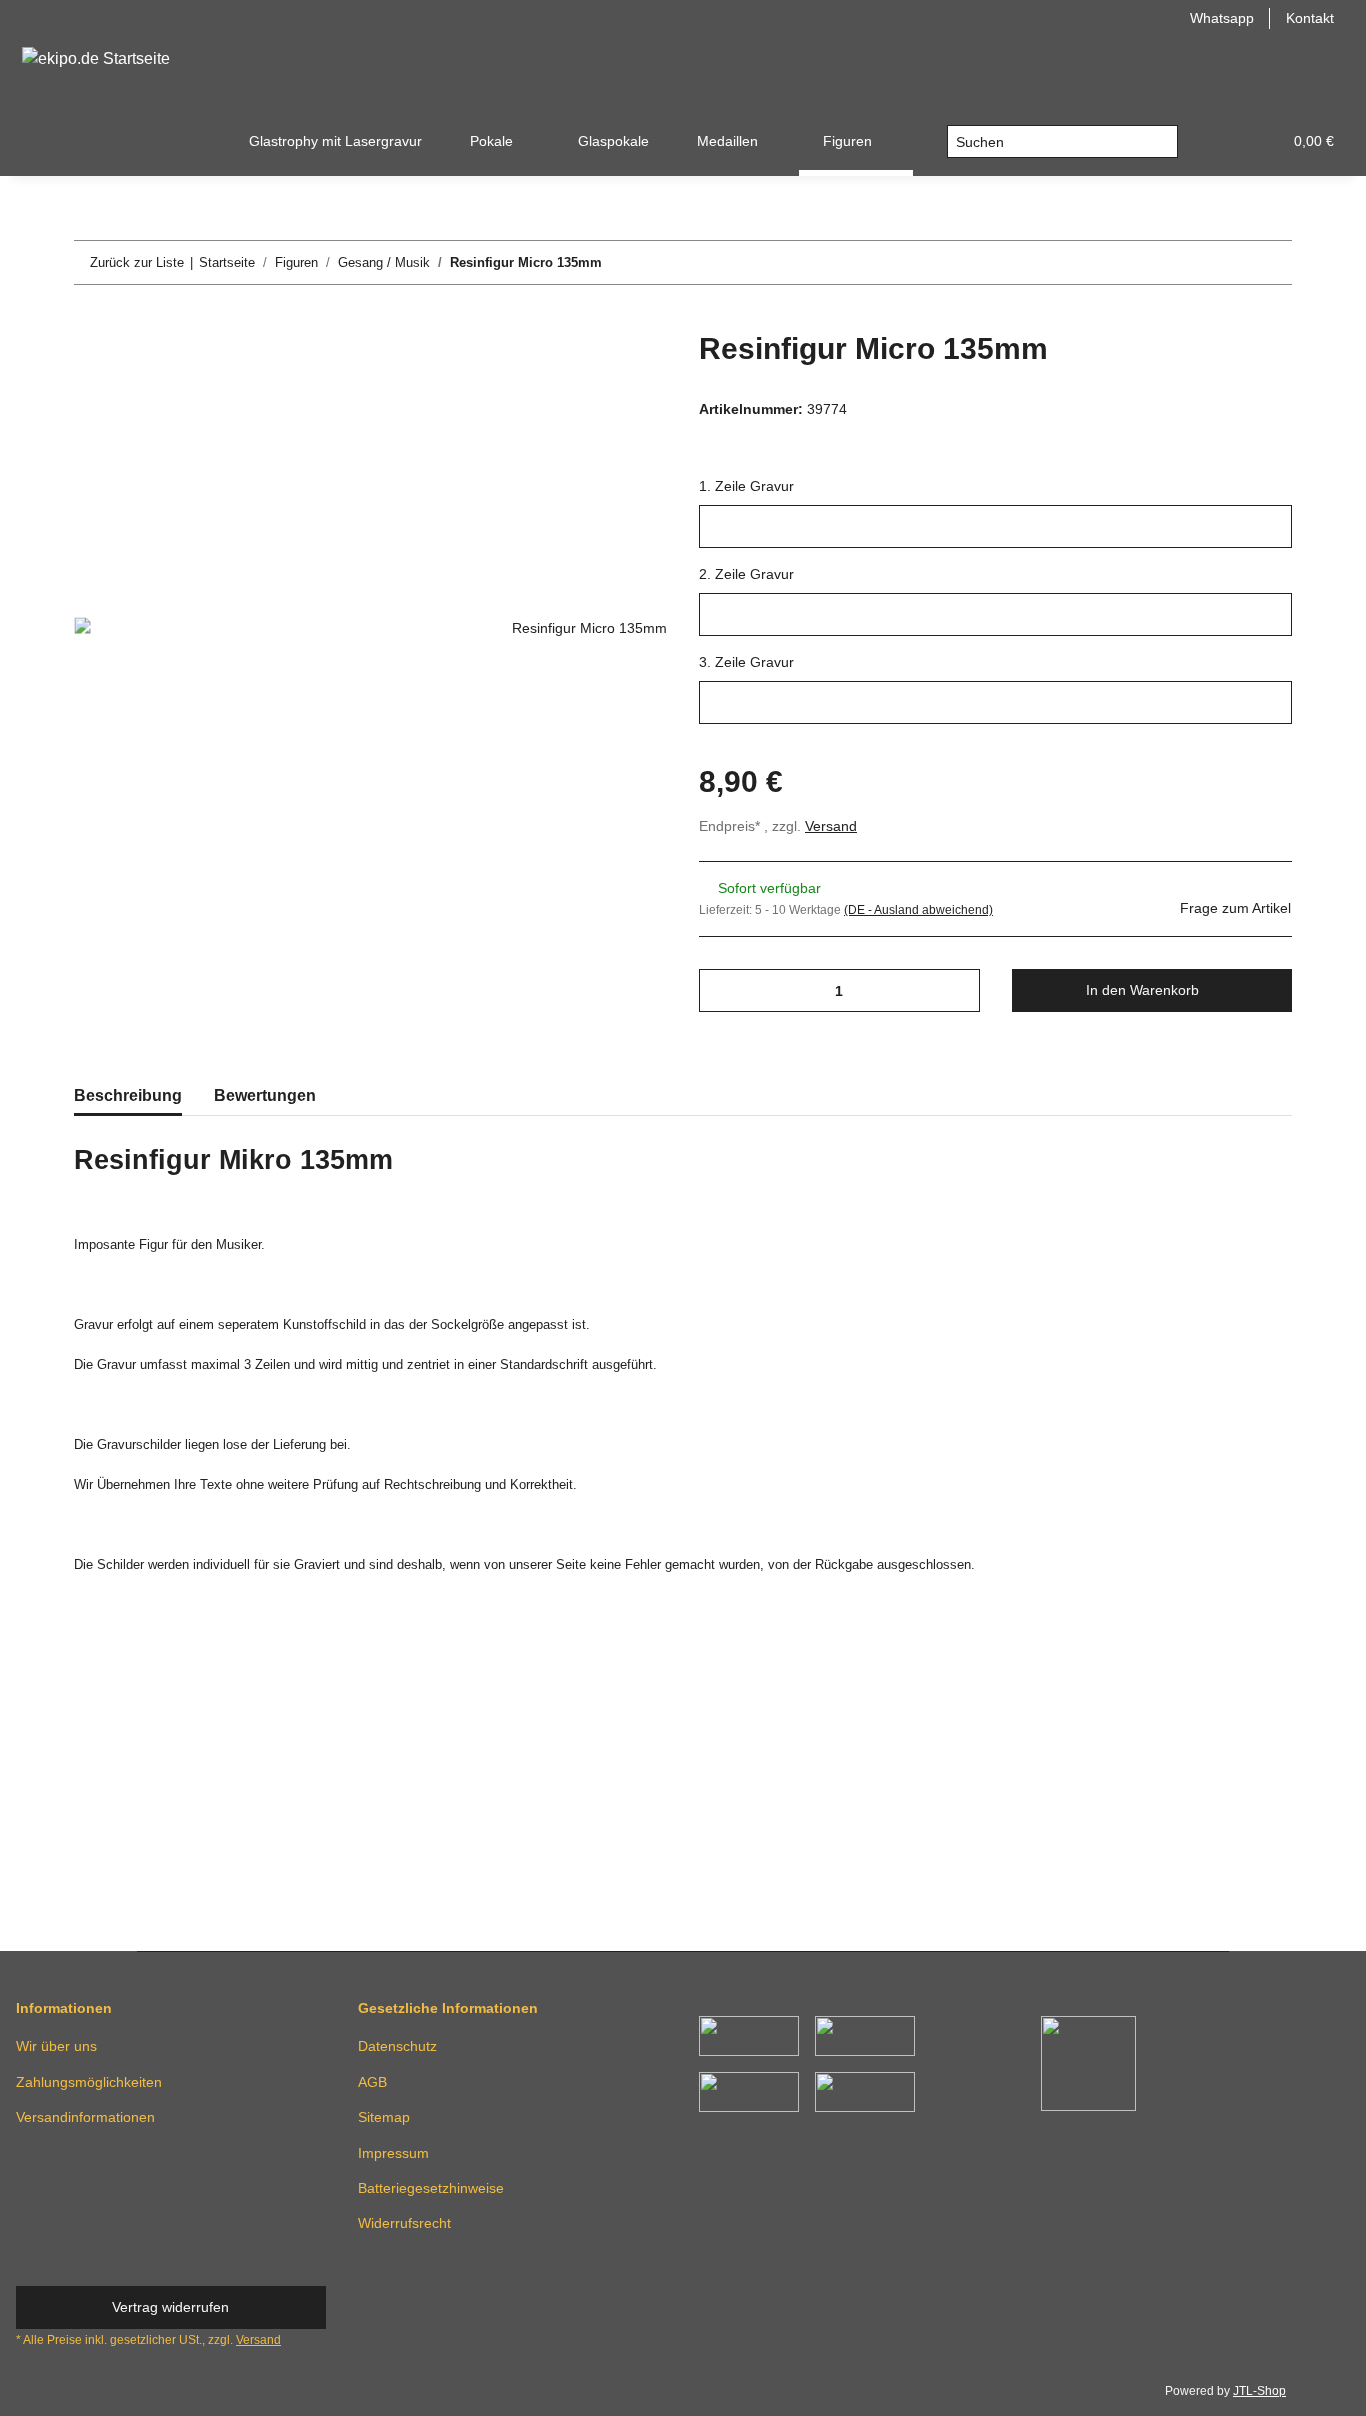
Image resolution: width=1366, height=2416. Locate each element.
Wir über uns (56, 2046)
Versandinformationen (85, 2117)
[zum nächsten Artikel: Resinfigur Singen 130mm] (1270, 262)
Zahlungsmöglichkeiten (89, 2082)
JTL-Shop (1259, 2391)
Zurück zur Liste (137, 262)
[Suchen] (1161, 142)
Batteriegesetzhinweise (431, 2188)
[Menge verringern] (721, 990)
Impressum (393, 2153)
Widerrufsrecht (404, 2223)
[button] (1218, 141)
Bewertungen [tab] (265, 1095)
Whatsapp (1222, 18)
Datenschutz (397, 2046)
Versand (831, 826)
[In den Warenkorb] (90, 320)
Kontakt (1310, 18)
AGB (372, 2082)
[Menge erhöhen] (957, 990)
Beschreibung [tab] (128, 1095)
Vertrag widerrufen (170, 2307)
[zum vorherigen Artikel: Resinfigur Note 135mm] (1227, 262)
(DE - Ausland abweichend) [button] (918, 910)
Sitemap (384, 2117)
